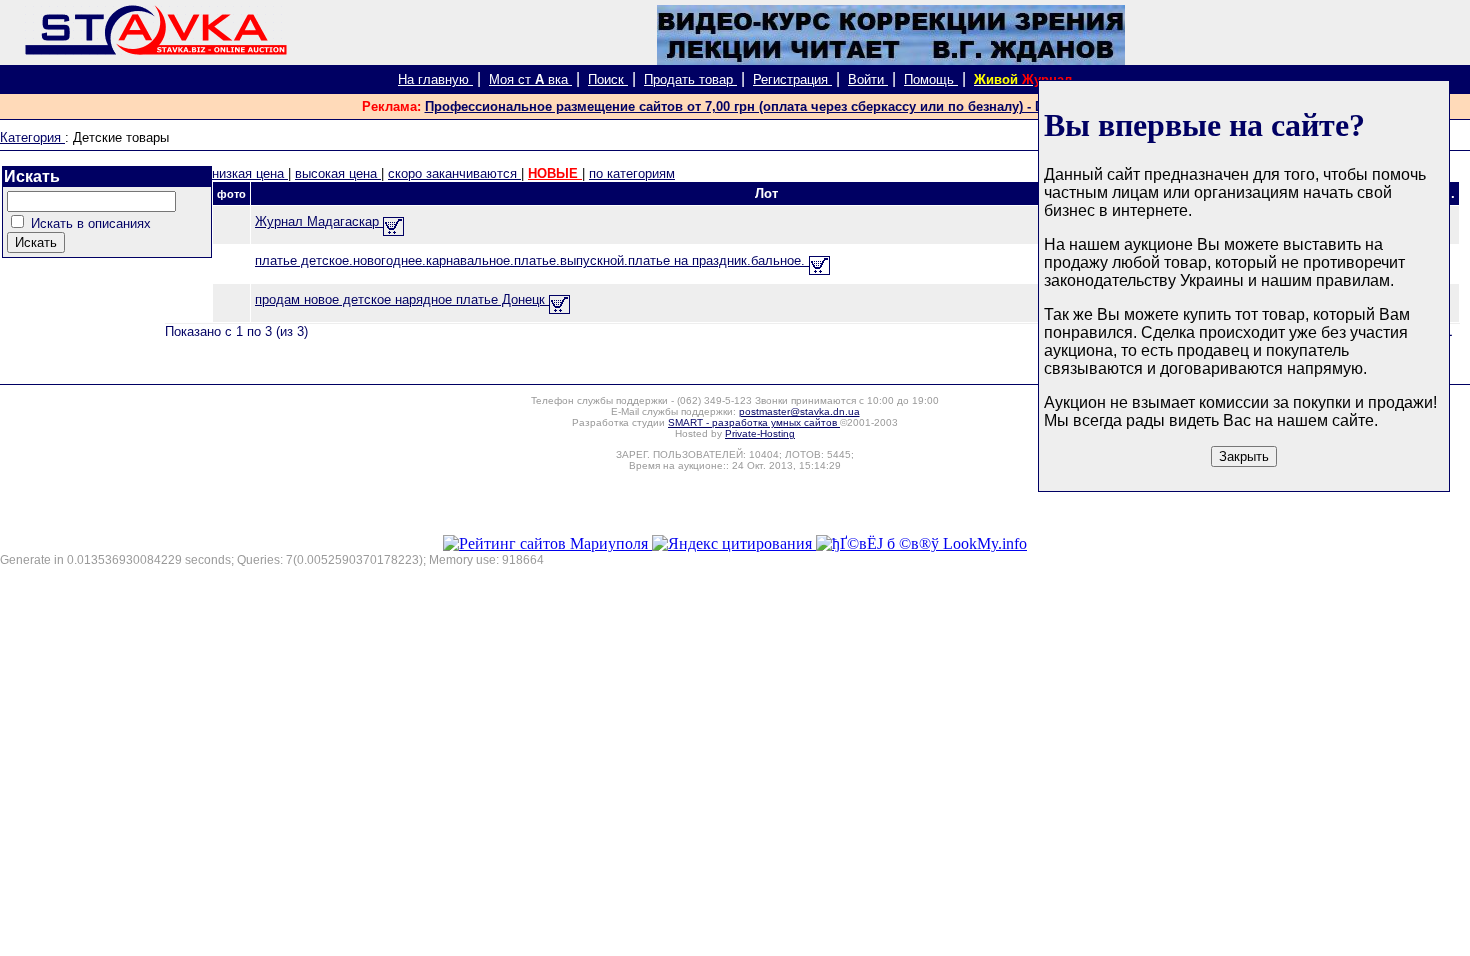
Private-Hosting (760, 433)
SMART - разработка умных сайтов (754, 422)
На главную (435, 79)
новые (555, 173)
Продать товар (690, 79)
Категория (32, 137)
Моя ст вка (530, 79)
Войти (868, 79)
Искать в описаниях (91, 223)
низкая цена (250, 173)
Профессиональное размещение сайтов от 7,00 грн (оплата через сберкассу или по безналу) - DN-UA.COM (767, 106)
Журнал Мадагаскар (319, 221)
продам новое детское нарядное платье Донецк (402, 299)
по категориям (632, 173)
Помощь (931, 79)
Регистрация (792, 79)
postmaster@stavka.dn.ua (799, 411)
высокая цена (338, 173)
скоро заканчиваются (454, 173)
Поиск (608, 79)
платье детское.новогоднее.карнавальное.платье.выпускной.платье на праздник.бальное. (532, 260)
